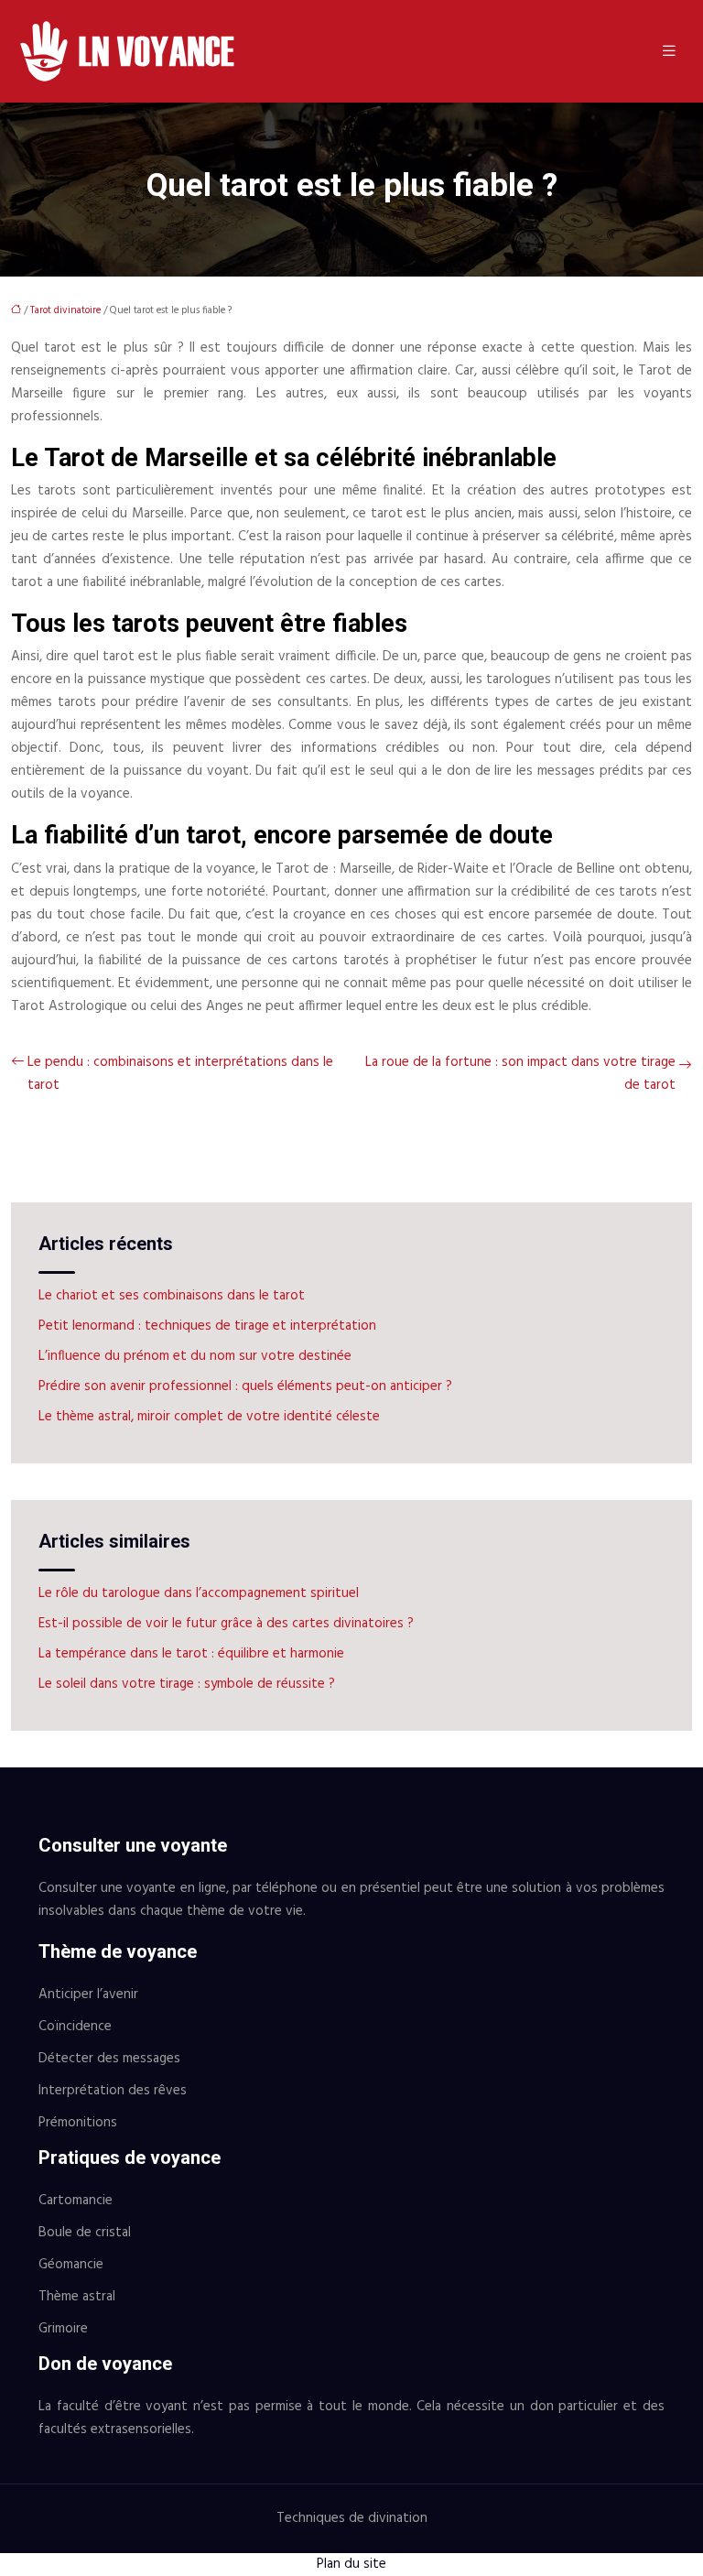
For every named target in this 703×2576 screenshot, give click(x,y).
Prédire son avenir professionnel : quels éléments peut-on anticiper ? (245, 1386)
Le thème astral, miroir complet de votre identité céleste (209, 1417)
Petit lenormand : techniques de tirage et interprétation (207, 1326)
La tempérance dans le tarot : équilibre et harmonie (191, 1654)
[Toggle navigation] (669, 52)
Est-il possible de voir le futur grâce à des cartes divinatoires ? (226, 1624)
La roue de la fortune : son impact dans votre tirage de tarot (520, 1074)
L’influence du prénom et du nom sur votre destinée (195, 1356)
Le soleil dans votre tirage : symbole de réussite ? (187, 1684)
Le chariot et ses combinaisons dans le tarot (172, 1296)
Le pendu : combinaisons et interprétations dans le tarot (180, 1074)
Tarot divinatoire (65, 310)
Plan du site (351, 2564)
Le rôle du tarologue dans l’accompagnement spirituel (199, 1593)
